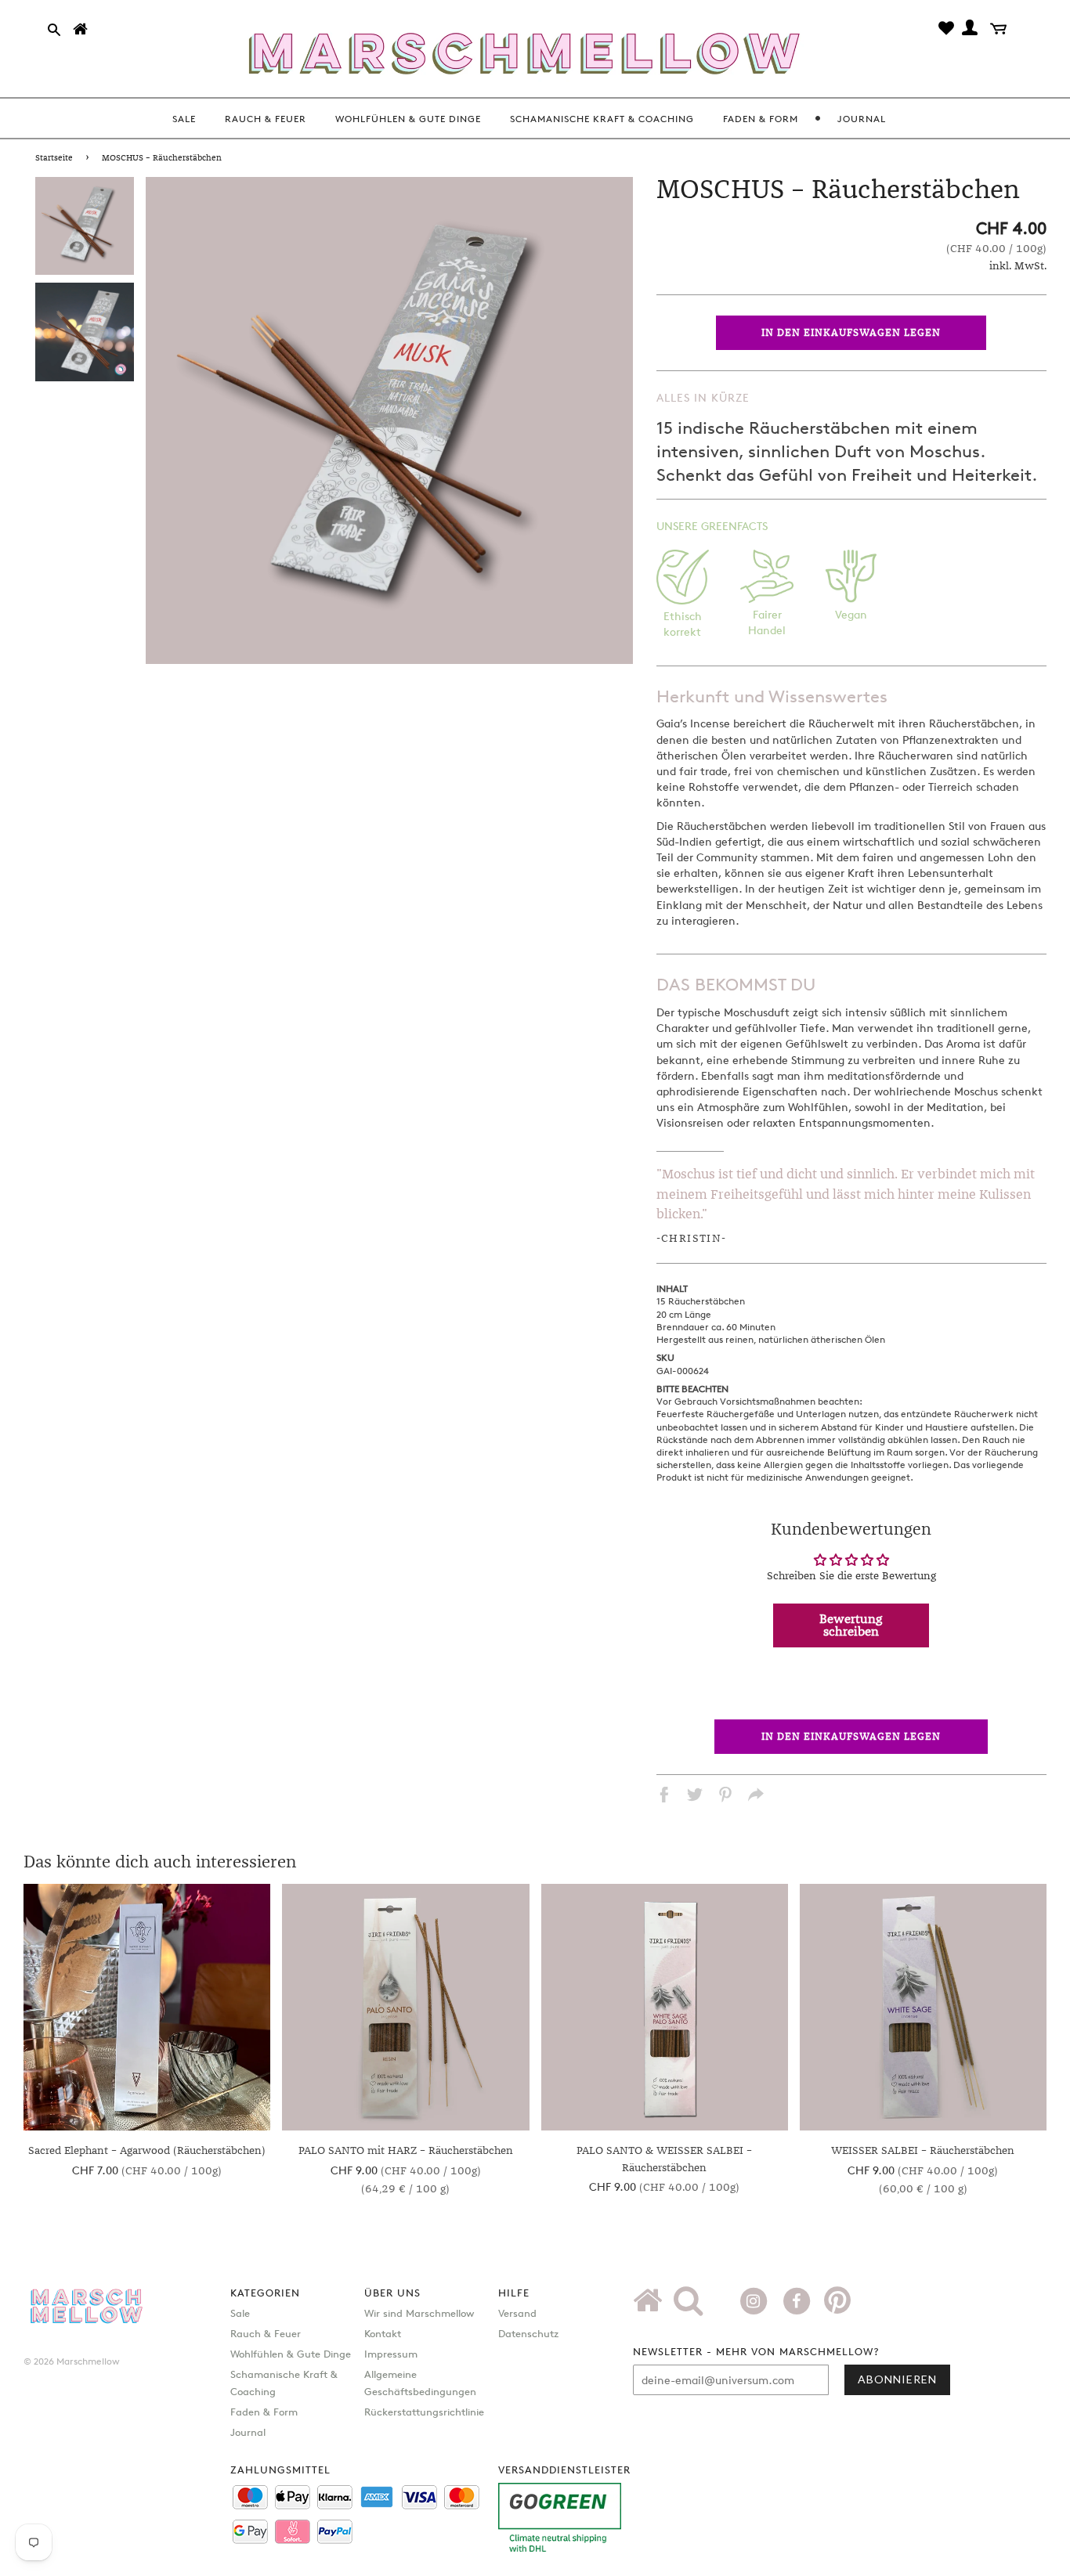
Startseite (54, 158)
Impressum (391, 2354)
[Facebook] (799, 2300)
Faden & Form (264, 2412)
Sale (240, 2313)
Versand (517, 2313)
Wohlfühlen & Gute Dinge (291, 2354)
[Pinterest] (837, 2306)
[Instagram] (756, 2300)
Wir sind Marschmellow (419, 2313)
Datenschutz (528, 2333)
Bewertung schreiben (851, 1625)
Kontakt (383, 2333)
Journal (248, 2432)
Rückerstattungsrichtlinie (424, 2412)
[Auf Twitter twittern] (695, 1797)
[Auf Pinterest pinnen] (725, 1797)
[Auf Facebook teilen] (664, 1797)
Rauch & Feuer (266, 2333)
